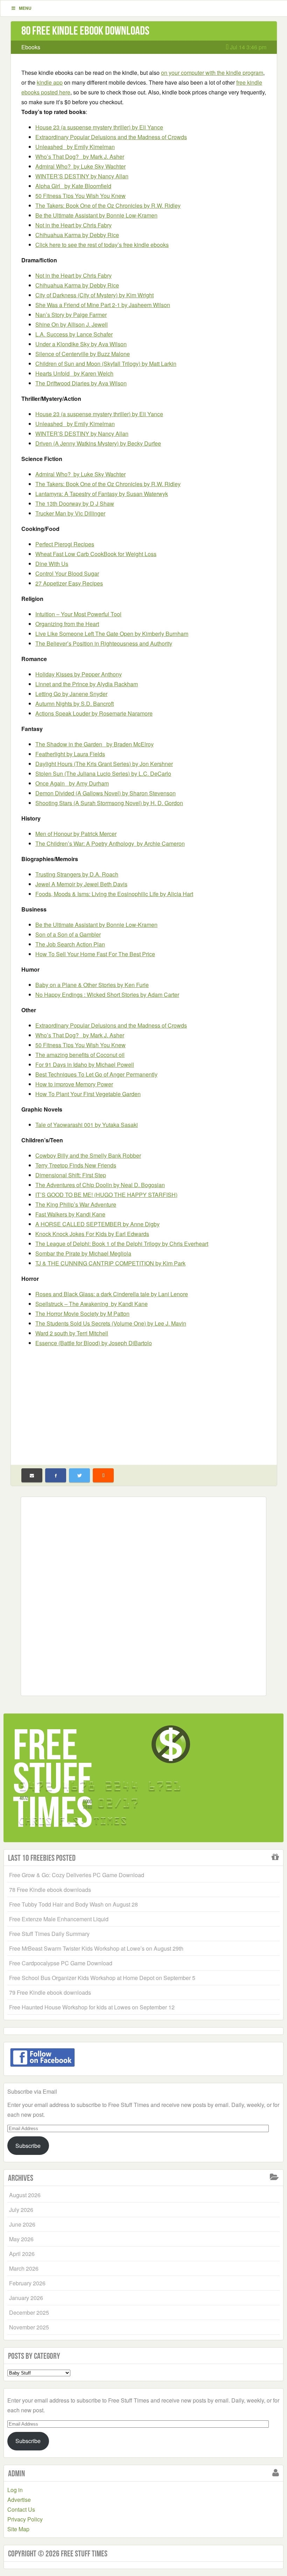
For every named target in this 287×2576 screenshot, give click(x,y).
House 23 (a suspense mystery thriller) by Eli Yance (99, 127)
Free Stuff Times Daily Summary (49, 1934)
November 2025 (29, 2327)
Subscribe (28, 2146)
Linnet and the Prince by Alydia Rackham (87, 684)
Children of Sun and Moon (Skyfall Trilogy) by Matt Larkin (106, 364)
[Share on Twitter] (79, 1475)
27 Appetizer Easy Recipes (69, 583)
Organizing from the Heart (67, 624)
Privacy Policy (25, 2519)
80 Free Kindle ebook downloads (85, 31)
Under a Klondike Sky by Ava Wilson (81, 344)
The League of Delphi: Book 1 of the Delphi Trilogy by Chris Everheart (122, 1244)
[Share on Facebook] (56, 1475)
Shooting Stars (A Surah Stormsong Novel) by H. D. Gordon (109, 803)
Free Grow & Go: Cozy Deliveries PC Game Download (77, 1875)
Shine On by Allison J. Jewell (72, 324)
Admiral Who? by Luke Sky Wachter (80, 166)
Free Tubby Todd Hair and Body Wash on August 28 (73, 1904)
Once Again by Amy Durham (72, 783)
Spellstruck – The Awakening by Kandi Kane (92, 1304)
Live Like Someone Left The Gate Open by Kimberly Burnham (112, 634)
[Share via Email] (32, 1475)
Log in (15, 2490)
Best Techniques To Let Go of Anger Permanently (96, 1074)
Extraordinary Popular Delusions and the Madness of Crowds (111, 137)
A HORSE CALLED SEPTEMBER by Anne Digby (97, 1224)
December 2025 (29, 2312)
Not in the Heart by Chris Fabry (73, 225)
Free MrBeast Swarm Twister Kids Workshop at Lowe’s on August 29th (96, 1948)
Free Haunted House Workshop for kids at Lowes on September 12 (92, 2007)
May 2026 (21, 2239)
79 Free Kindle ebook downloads (50, 1992)
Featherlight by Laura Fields (70, 754)
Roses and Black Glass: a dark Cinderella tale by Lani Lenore (112, 1294)
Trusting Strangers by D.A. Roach (77, 874)
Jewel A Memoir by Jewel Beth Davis (81, 884)
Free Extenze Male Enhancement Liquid (59, 1919)
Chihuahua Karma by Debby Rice (77, 235)
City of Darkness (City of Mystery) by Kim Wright (94, 295)
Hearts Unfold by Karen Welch (74, 373)
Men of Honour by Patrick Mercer (76, 834)
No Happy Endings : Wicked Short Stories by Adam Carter (107, 995)
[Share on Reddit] (103, 1475)
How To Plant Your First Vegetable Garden (88, 1094)
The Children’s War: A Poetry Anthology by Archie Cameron (110, 843)
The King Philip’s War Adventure (76, 1204)
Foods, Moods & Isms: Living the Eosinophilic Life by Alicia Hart (114, 894)
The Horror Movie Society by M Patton (82, 1314)
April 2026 (22, 2254)
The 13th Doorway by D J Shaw (75, 503)
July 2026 (21, 2210)
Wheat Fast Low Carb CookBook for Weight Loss (96, 554)
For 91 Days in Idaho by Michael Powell (85, 1065)
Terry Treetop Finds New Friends (76, 1165)
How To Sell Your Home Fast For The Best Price (95, 954)
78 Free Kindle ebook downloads (50, 1890)
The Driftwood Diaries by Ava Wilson (81, 383)
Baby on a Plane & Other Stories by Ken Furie (92, 985)
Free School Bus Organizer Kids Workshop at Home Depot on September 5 (102, 1978)
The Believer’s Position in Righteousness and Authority (104, 643)
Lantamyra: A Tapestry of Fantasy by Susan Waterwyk (102, 494)
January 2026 (26, 2298)
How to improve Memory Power (74, 1084)
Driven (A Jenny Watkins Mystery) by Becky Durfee (98, 443)
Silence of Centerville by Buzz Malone (83, 354)
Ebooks (31, 47)
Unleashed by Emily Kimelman (75, 147)
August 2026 (25, 2195)
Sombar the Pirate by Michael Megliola (83, 1253)
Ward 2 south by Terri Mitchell (72, 1333)
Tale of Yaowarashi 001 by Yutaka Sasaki (87, 1125)
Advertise (19, 2500)
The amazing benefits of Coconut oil (80, 1055)
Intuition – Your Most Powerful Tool (78, 614)
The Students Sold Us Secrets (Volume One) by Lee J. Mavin (111, 1323)
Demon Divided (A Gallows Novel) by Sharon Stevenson (106, 793)
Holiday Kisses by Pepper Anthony (79, 674)
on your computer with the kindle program (212, 73)
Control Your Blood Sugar (67, 573)
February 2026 (27, 2283)
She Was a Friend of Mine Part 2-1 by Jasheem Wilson (103, 305)
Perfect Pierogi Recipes (65, 544)
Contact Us (21, 2509)
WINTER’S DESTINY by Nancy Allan (82, 176)
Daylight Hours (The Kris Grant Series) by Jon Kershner (104, 764)
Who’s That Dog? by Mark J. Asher (80, 157)
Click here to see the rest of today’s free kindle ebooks (102, 245)
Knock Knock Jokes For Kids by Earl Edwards (92, 1234)
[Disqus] (143, 1595)
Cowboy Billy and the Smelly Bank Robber (88, 1155)
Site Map (18, 2529)
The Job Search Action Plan (70, 944)
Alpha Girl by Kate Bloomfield (73, 186)
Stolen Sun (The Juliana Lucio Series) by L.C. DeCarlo (103, 773)
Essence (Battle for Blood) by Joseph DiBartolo (94, 1343)
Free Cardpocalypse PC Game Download (61, 1963)
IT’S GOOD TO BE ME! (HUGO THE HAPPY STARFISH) (106, 1195)
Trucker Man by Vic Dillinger (70, 513)
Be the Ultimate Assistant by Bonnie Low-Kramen (96, 215)
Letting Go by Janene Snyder (71, 694)
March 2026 (24, 2268)
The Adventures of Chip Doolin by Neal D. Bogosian (100, 1185)
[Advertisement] (144, 1403)
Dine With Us (52, 564)
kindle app (50, 82)
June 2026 (22, 2224)
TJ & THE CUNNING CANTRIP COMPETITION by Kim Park (110, 1263)
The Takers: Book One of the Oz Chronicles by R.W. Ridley (108, 205)
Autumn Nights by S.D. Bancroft (75, 704)
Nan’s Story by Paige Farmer (71, 315)
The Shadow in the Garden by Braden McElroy (94, 744)
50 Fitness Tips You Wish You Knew (80, 196)
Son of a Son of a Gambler (68, 934)
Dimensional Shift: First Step (71, 1175)
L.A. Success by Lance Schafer (74, 334)
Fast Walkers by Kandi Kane (70, 1214)
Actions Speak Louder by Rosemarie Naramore (94, 713)
